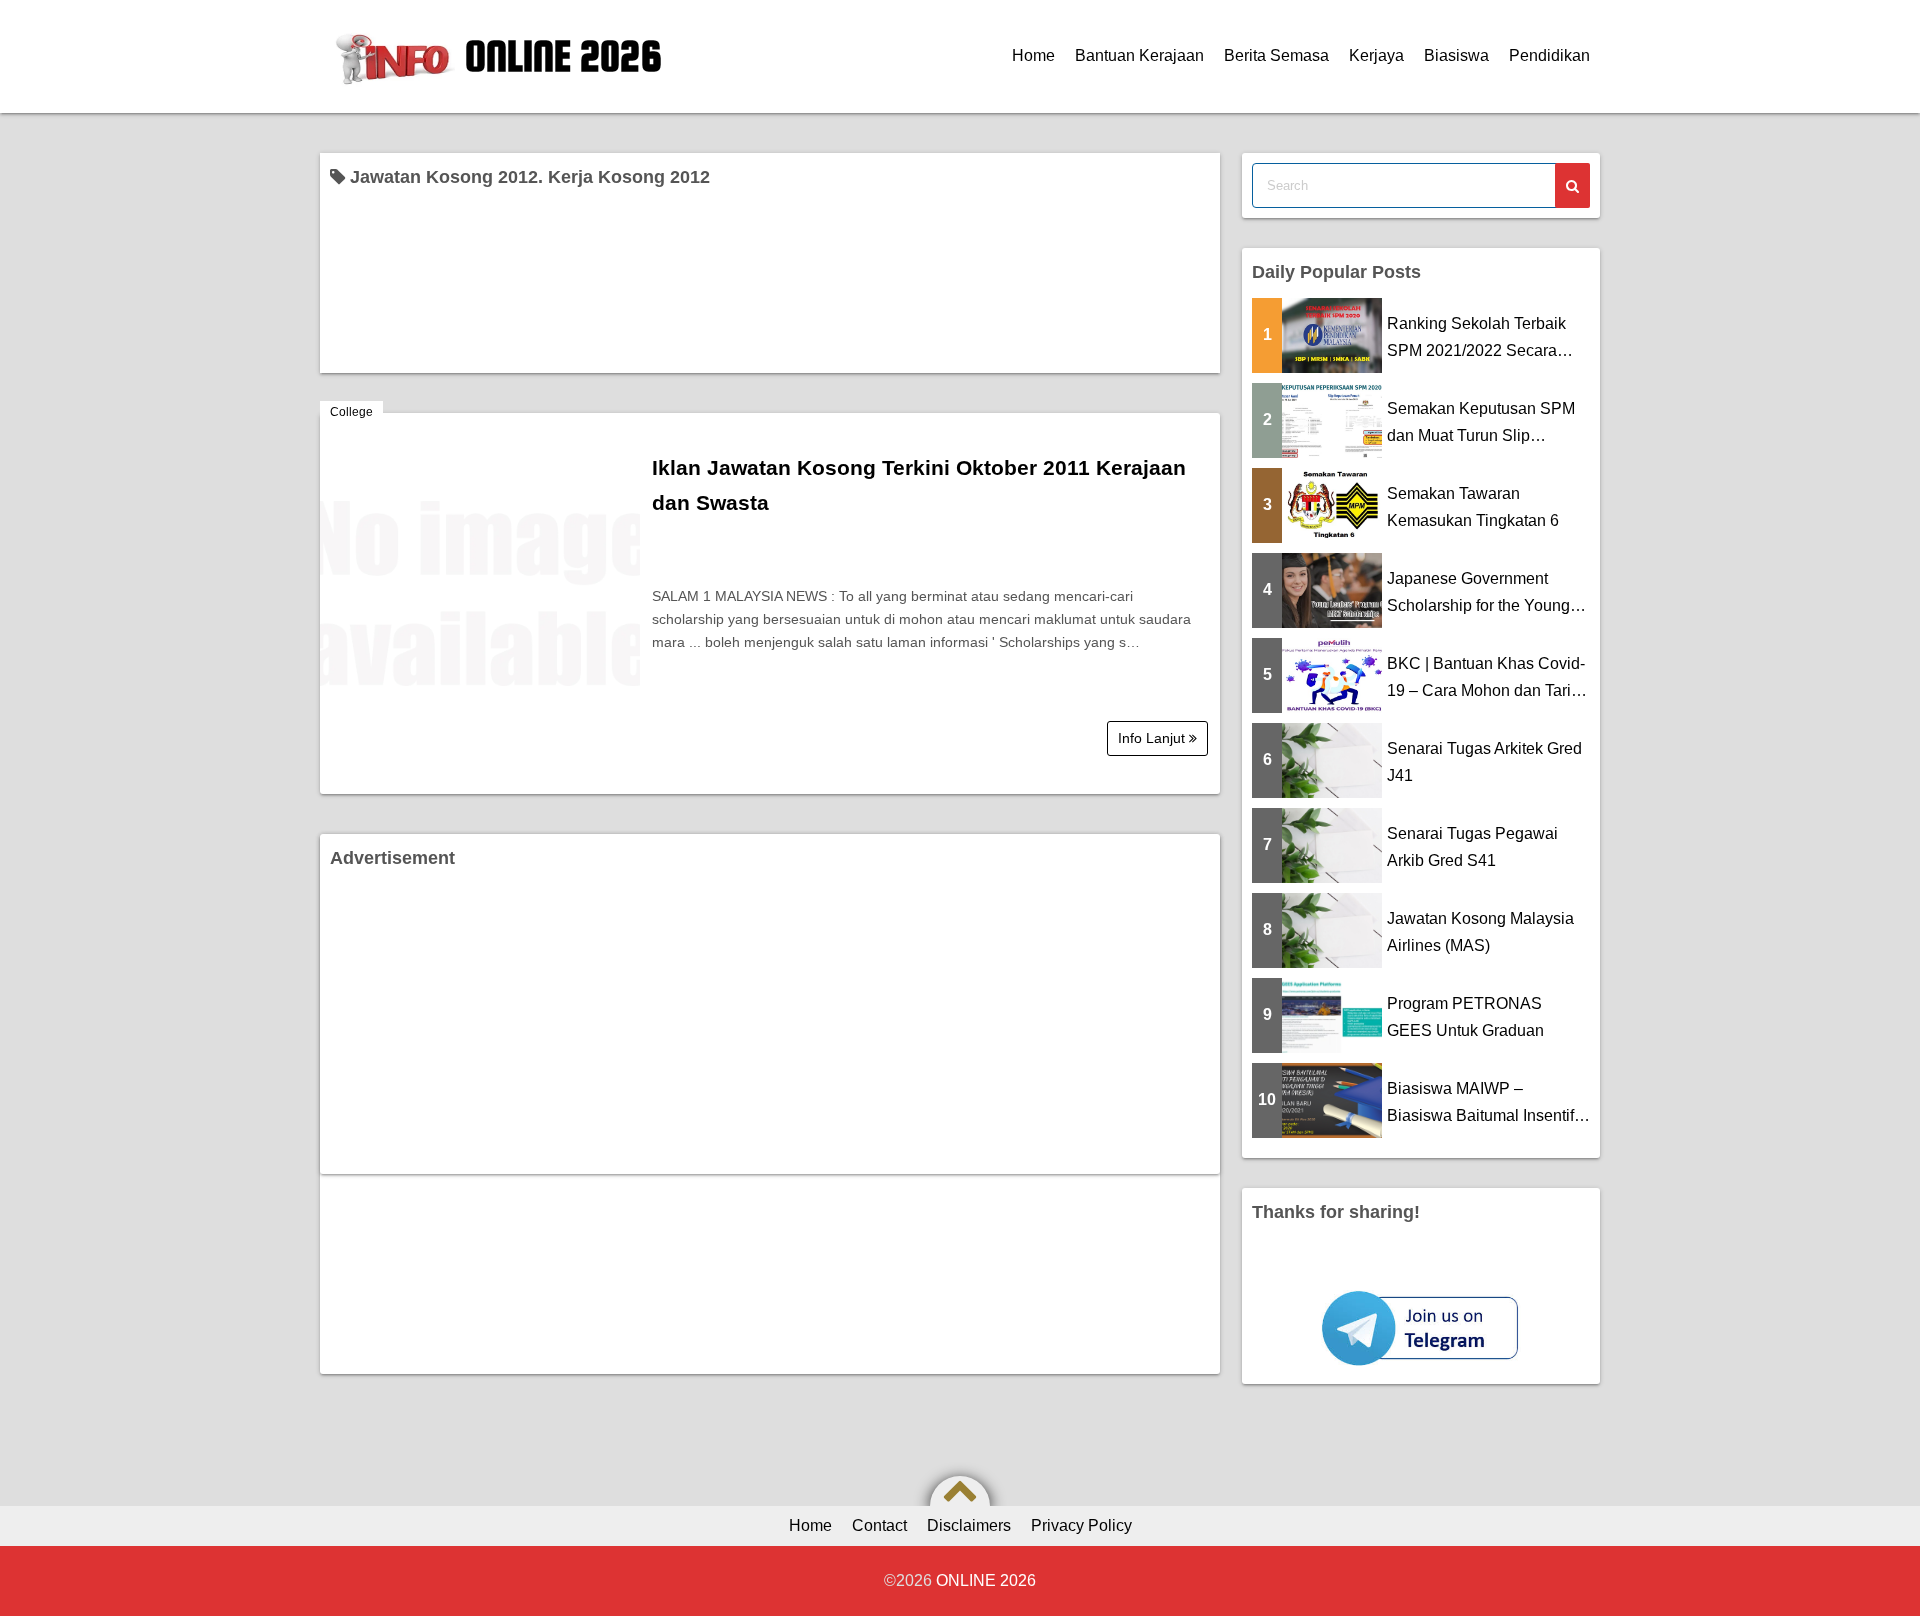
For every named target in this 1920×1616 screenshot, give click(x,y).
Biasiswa (1456, 55)
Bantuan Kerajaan (1139, 55)
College (351, 412)
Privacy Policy (1081, 1525)
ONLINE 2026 (563, 56)
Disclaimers (969, 1525)
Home (1033, 55)
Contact (879, 1525)
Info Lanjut (1153, 738)
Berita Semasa (1276, 55)
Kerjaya (1376, 55)
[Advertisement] (770, 1024)
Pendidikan (1549, 55)
